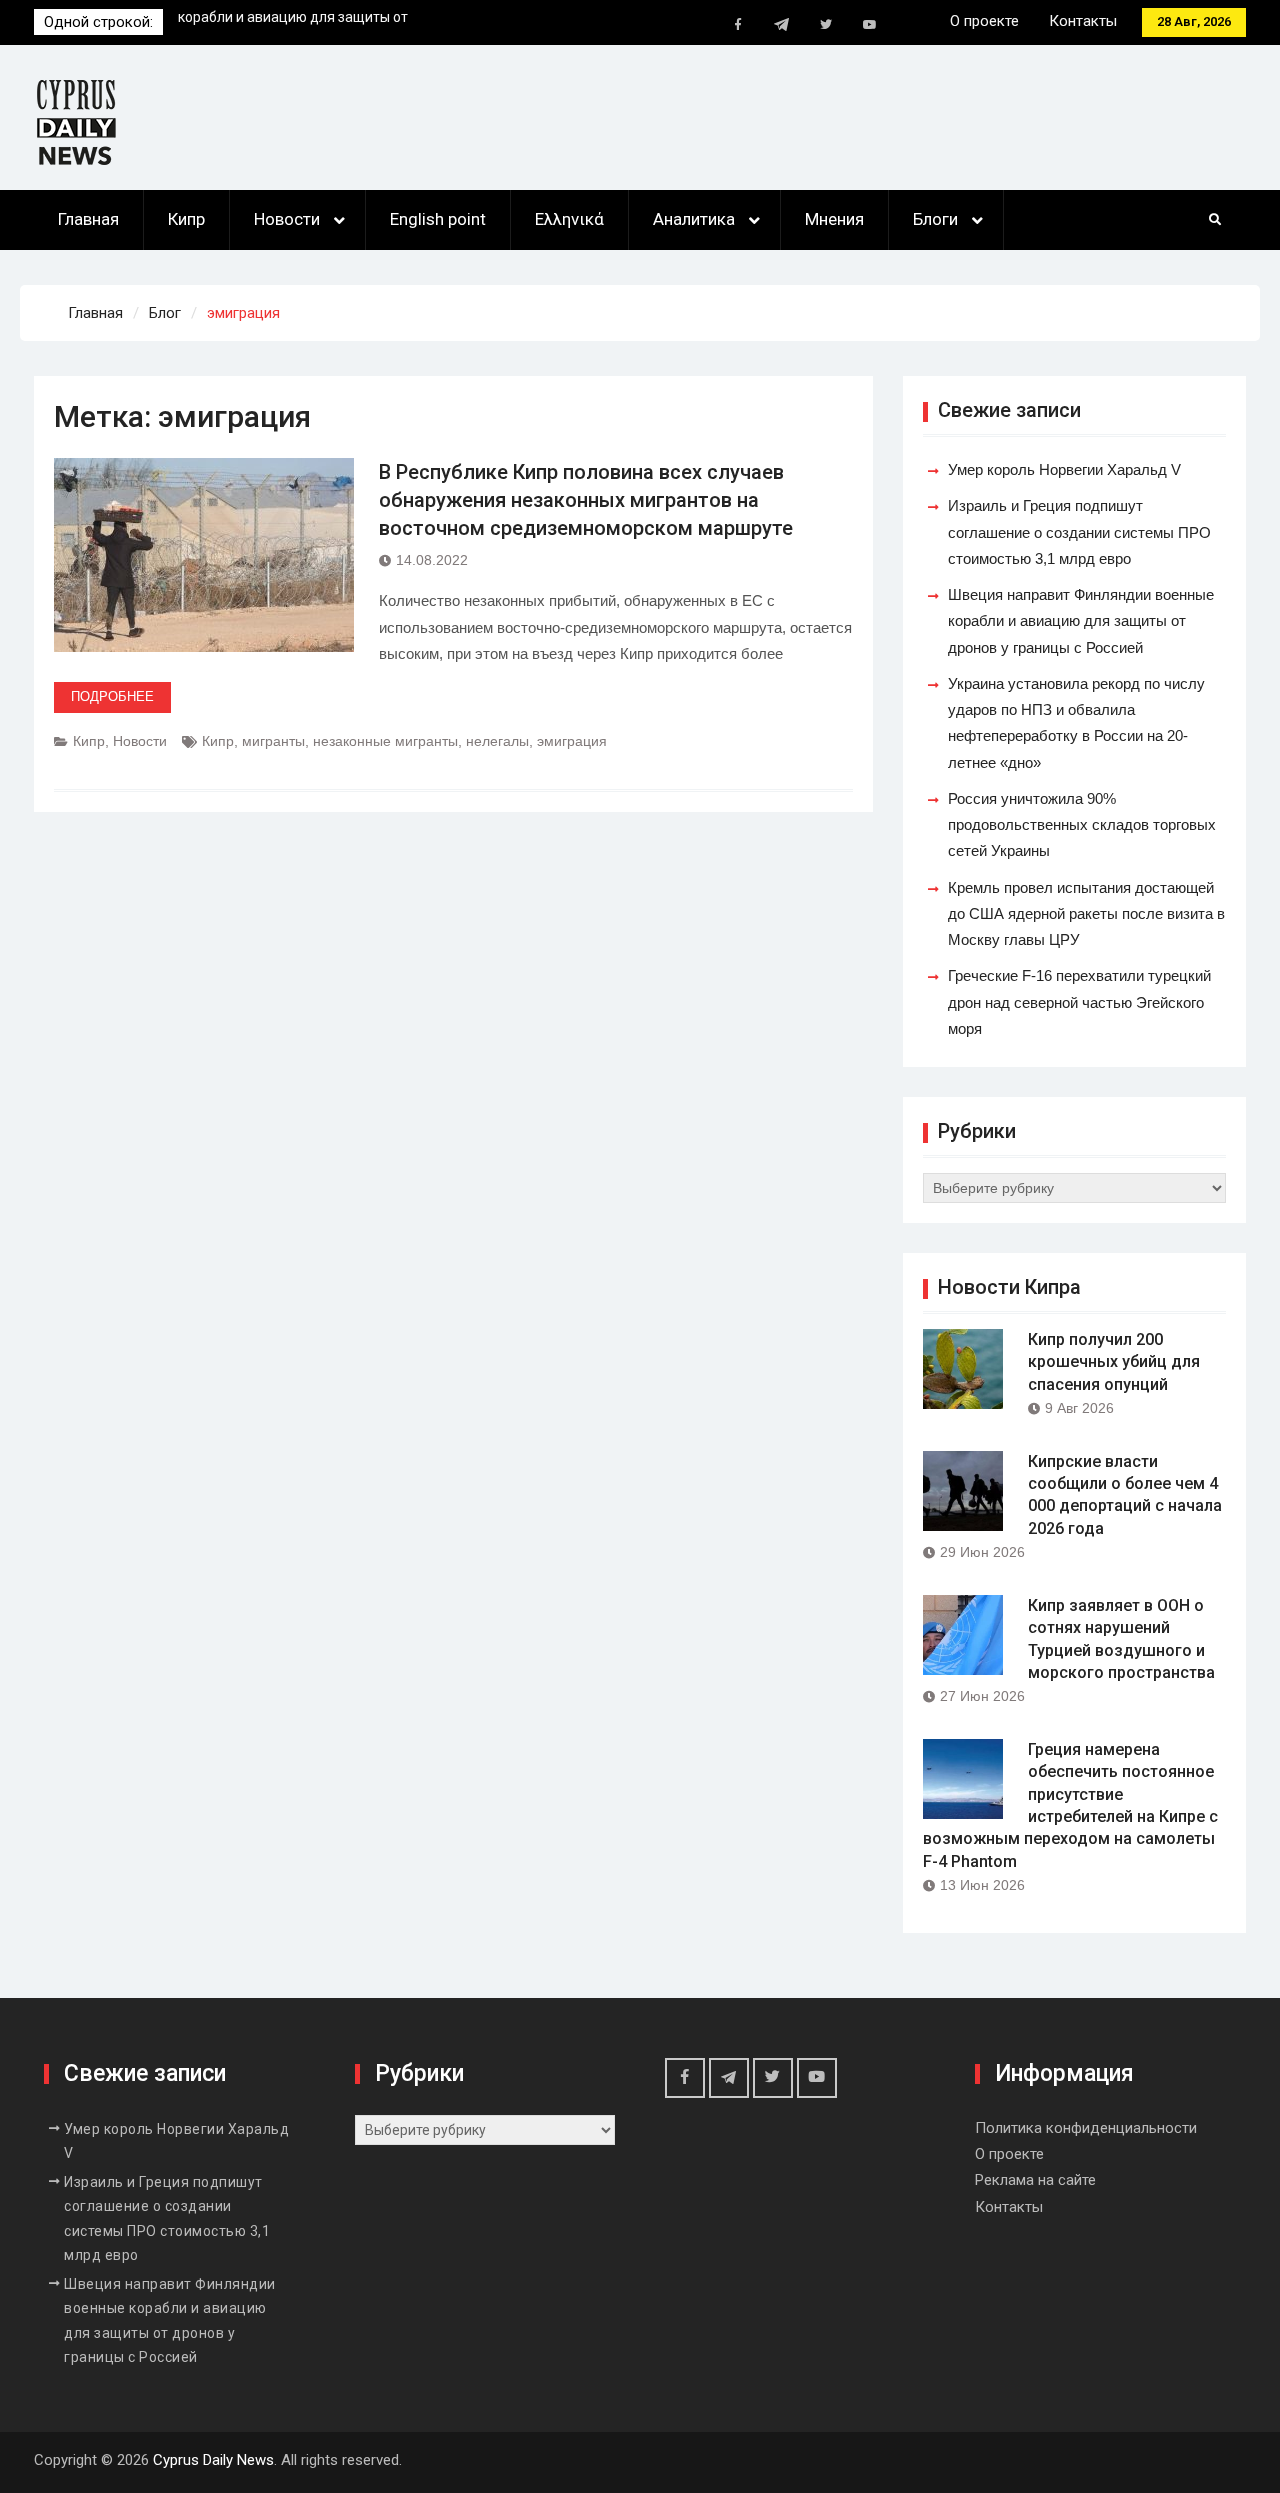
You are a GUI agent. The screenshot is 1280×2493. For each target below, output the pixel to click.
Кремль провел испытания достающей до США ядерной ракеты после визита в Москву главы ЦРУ (1086, 914)
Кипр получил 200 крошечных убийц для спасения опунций (1114, 1362)
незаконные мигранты (385, 741)
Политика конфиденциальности (1086, 2128)
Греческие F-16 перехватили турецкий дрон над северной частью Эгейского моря (1079, 1002)
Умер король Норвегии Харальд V (289, 22)
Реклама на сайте (1035, 2180)
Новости (287, 219)
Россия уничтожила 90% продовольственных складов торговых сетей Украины (1082, 825)
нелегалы (497, 741)
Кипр (186, 219)
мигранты (273, 741)
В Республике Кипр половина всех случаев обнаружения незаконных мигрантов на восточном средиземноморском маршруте (586, 500)
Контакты (1083, 21)
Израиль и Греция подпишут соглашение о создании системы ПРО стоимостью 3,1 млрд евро (1079, 532)
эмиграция (572, 741)
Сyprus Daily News (213, 2460)
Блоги (935, 219)
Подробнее (112, 696)
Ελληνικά (569, 219)
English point (438, 219)
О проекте (984, 21)
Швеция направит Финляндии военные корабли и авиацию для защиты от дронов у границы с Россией (1081, 621)
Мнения (834, 219)
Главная (88, 219)
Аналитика (694, 219)
